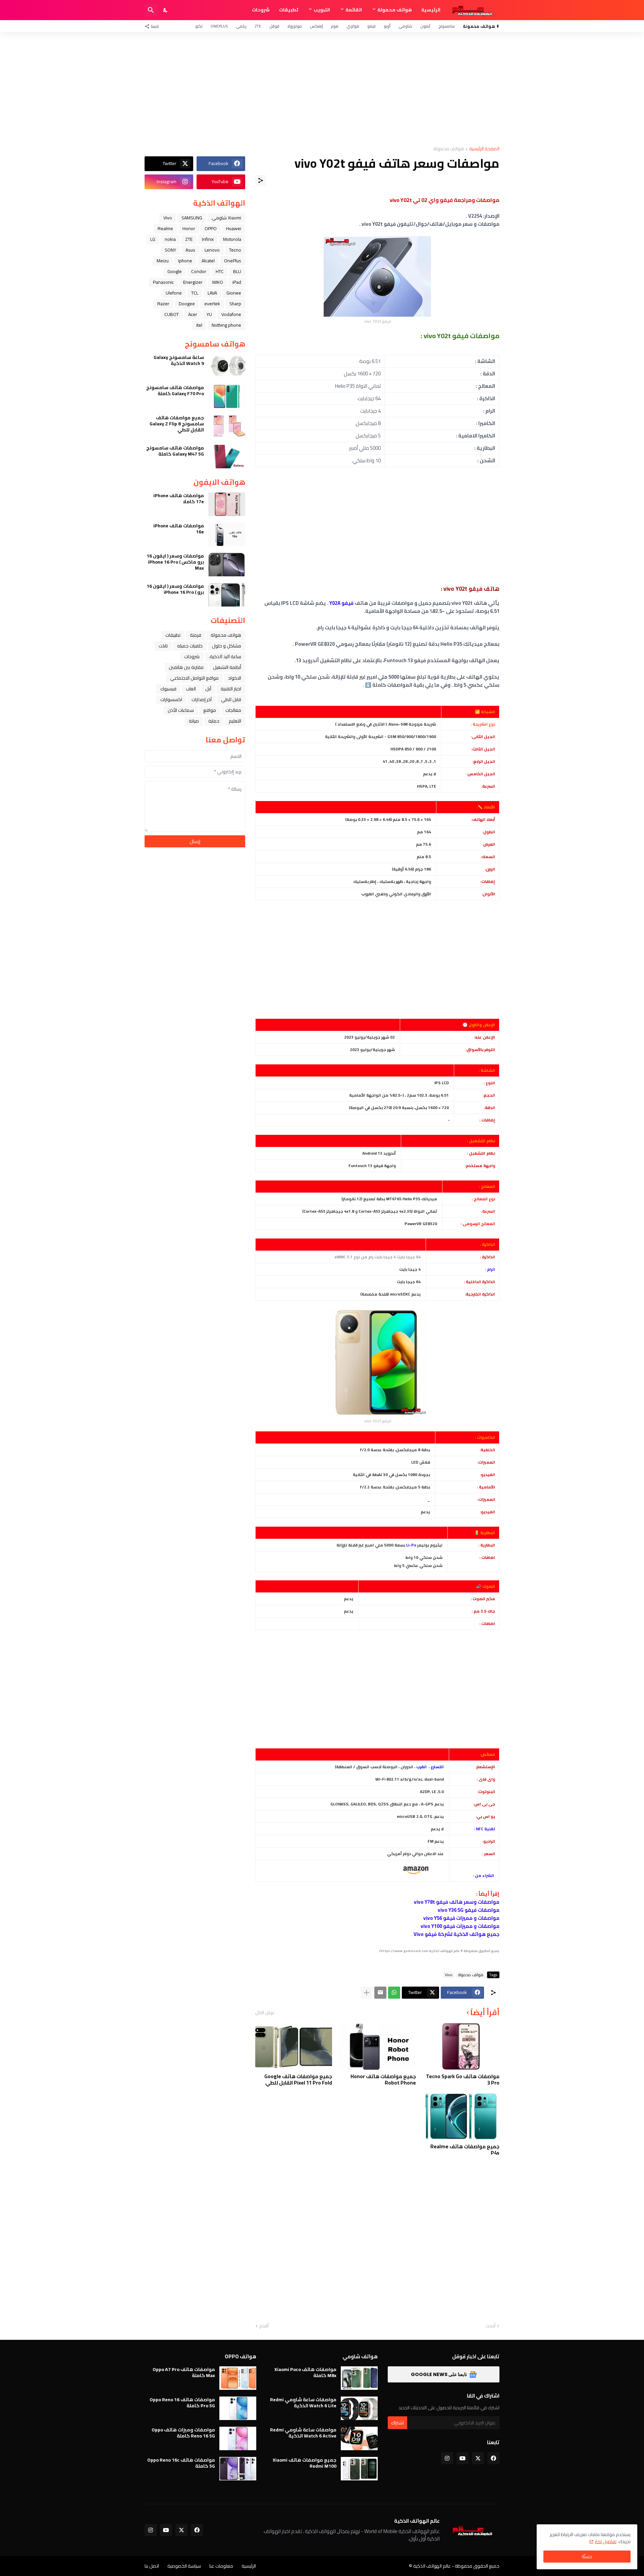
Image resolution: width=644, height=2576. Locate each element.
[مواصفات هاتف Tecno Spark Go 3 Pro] (461, 2046)
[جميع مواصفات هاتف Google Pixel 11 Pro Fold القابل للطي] (294, 2046)
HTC (220, 271)
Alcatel (208, 261)
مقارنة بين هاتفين (186, 667)
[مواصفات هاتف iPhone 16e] (227, 534)
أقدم (264, 2326)
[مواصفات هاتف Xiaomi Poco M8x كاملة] (359, 2378)
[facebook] (493, 2458)
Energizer (193, 282)
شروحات (261, 10)
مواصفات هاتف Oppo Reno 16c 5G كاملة (181, 2463)
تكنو (199, 26)
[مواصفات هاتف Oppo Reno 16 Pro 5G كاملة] (238, 2408)
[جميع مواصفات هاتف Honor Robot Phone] (377, 2046)
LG (153, 239)
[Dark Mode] (166, 10)
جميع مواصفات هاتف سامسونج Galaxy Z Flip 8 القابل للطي (177, 424)
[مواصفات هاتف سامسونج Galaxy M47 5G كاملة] (227, 457)
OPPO (211, 228)
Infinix (208, 239)
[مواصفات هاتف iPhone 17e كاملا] (227, 504)
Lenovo (212, 250)
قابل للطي (231, 699)
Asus (190, 250)
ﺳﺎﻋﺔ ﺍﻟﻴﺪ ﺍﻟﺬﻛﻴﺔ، (225, 656)
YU (209, 314)
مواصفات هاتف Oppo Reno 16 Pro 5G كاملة (182, 2403)
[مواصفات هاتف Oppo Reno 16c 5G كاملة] (238, 2469)
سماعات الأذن (181, 710)
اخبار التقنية (231, 689)
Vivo (449, 1975)
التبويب (322, 10)
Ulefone (174, 293)
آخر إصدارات (202, 699)
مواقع (210, 710)
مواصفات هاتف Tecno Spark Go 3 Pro (463, 2080)
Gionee (234, 293)
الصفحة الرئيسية (484, 149)
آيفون (425, 26)
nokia (170, 239)
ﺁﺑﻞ (208, 689)
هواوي (353, 26)
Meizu (163, 261)
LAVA (212, 293)
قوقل (274, 26)
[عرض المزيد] (367, 1993)
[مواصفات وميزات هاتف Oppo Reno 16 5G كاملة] (238, 2438)
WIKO (218, 282)
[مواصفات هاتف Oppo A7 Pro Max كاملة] (238, 2378)
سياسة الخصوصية (184, 2566)
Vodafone (231, 314)
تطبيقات (289, 10)
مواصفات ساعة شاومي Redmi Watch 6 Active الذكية (303, 2433)
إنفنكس (316, 26)
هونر (335, 26)
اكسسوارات (171, 699)
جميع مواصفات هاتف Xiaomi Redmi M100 (305, 2463)
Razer (163, 304)
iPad (237, 282)
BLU (237, 271)
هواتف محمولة (395, 10)
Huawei (234, 228)
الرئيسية (431, 10)
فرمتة (196, 635)
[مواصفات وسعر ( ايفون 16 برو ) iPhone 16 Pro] (227, 595)
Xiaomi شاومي (226, 218)
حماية (214, 721)
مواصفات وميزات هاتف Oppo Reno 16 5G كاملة (183, 2433)
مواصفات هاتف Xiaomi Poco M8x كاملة (305, 2372)
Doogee (187, 304)
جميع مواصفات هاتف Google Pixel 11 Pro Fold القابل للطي (298, 2080)
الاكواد (235, 678)
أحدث (491, 2326)
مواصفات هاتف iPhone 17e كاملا (179, 498)
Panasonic (163, 282)
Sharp (235, 304)
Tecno (235, 250)
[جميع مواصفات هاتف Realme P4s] (461, 2116)
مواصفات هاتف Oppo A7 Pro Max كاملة (184, 2372)
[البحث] (151, 10)
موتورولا (295, 26)
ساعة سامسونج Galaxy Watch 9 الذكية (179, 360)
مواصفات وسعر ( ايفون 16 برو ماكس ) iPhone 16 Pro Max (175, 562)
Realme (165, 228)
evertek (212, 304)
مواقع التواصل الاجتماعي (194, 678)
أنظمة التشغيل (227, 667)
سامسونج (447, 26)
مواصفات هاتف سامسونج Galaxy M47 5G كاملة (175, 451)
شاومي (405, 26)
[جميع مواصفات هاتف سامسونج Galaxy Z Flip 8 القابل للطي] (227, 426)
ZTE (258, 26)
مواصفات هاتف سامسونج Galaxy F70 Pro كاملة (175, 390)
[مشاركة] (261, 180)
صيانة (194, 721)
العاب (191, 689)
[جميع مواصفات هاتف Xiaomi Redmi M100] (359, 2469)
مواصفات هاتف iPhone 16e (179, 529)
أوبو (387, 26)
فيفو (371, 26)
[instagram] (447, 2458)
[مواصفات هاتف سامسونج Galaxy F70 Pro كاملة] (227, 396)
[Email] (380, 1993)
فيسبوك (168, 689)
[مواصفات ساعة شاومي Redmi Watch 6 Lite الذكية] (359, 2408)
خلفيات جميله (190, 646)
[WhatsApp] (394, 1993)
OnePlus (219, 26)
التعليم (235, 721)
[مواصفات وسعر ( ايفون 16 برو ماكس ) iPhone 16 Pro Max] (227, 565)
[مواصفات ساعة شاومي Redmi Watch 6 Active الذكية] (359, 2438)
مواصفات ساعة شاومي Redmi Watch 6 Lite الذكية (303, 2403)
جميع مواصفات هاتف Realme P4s (465, 2150)
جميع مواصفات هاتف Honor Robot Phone (383, 2080)
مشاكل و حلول (227, 646)
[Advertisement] (322, 89)
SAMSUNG (192, 218)
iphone (185, 261)
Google (175, 271)
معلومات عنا (221, 2566)
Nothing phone (226, 325)
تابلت (163, 646)
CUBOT (172, 314)
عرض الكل (265, 2012)
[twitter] (478, 2458)
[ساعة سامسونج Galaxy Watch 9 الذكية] (227, 366)
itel (199, 325)
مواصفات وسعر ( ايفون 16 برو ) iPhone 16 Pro (175, 589)
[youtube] (463, 2458)
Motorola (232, 239)
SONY (170, 250)
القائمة (354, 10)
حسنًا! (587, 2557)
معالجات (233, 710)
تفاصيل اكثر (606, 2541)
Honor (189, 228)
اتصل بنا (152, 2566)
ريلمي (241, 26)
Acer (193, 314)
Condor (199, 271)
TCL (195, 293)
